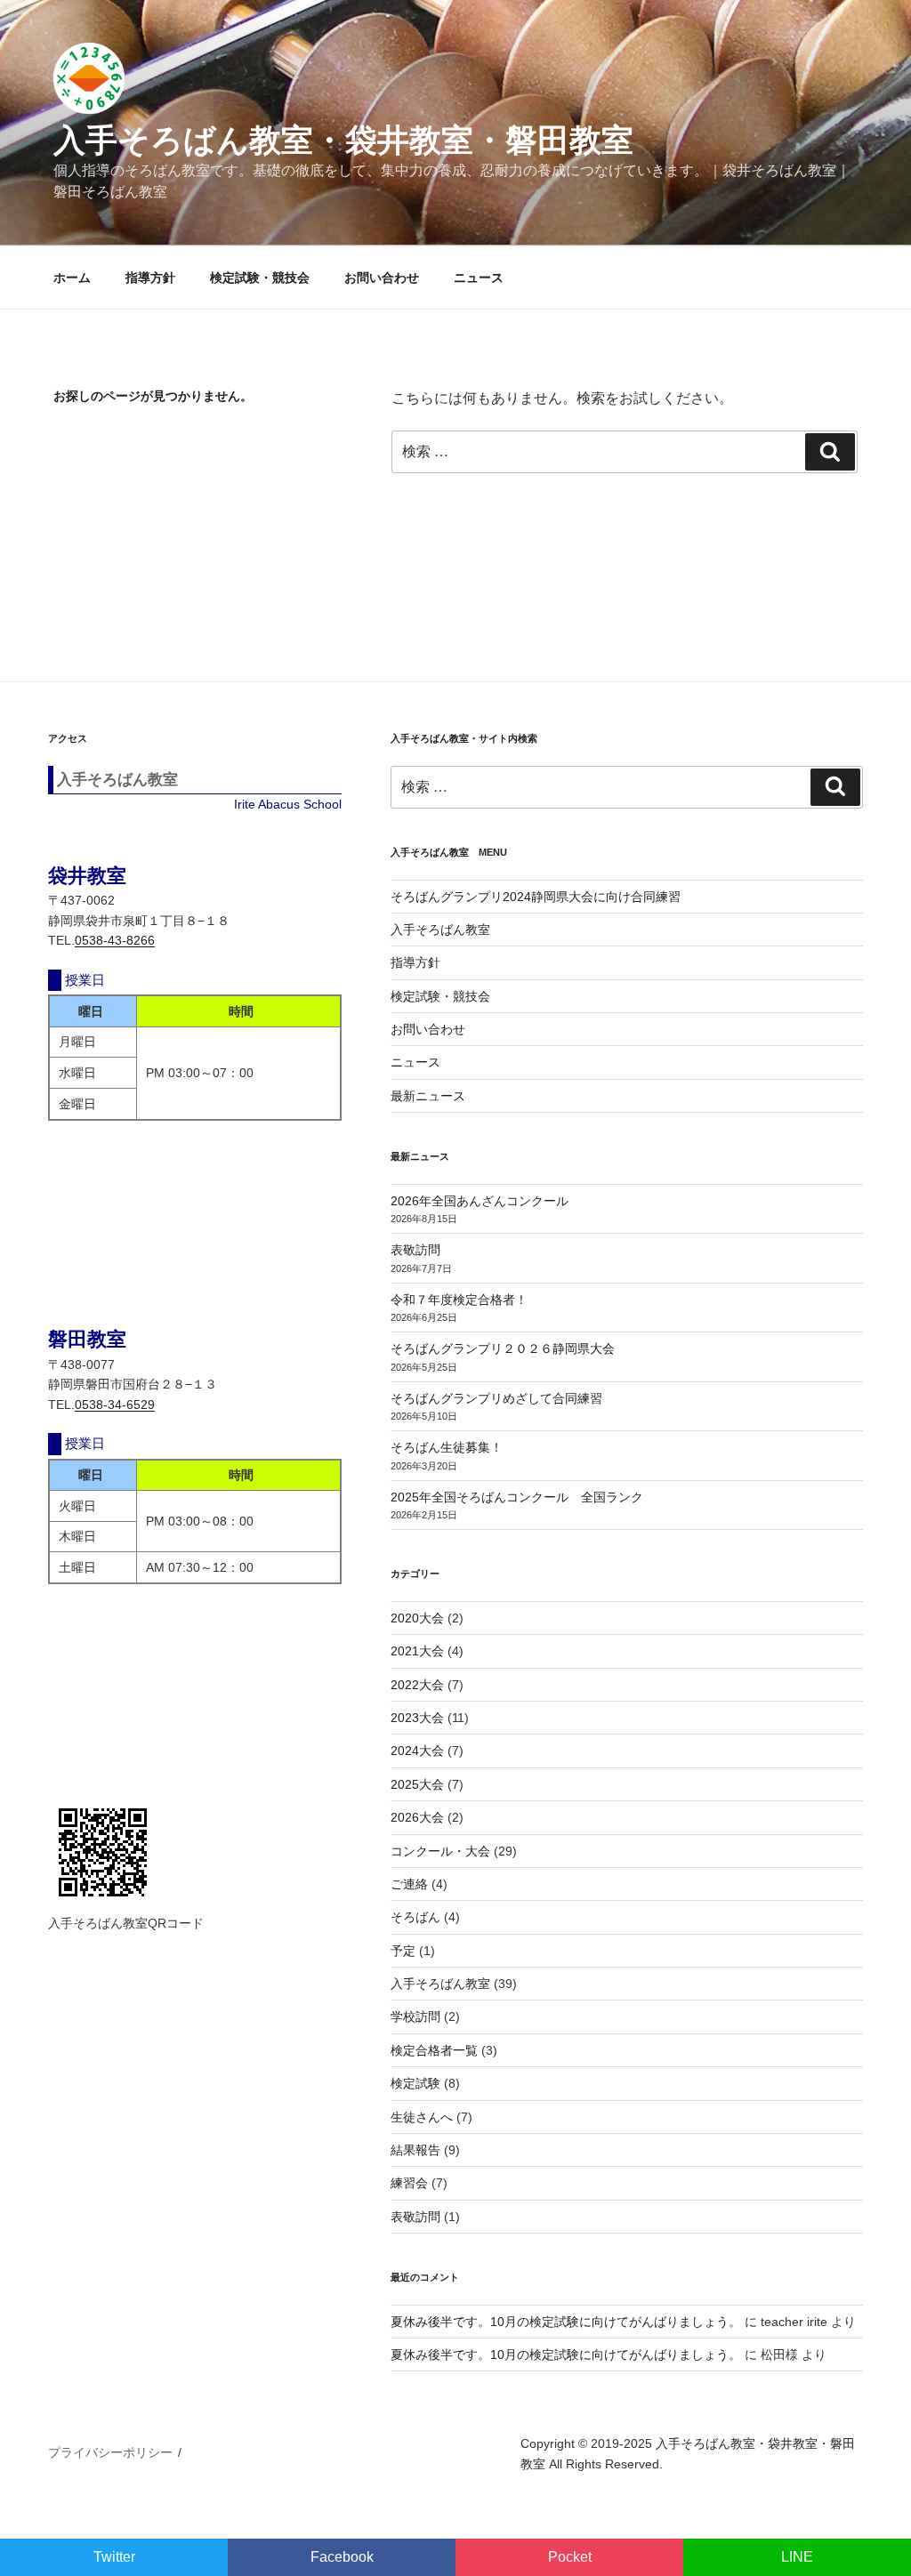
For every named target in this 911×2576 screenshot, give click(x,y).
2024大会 (417, 1751)
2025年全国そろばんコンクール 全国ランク (517, 1497)
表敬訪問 (415, 1250)
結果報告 (415, 2150)
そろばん (415, 1917)
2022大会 (417, 1685)
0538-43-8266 (115, 940)
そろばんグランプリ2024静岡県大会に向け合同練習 (536, 897)
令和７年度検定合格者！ (459, 1300)
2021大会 (417, 1651)
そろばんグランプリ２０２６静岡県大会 (503, 1348)
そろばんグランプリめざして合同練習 (496, 1398)
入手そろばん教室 (440, 930)
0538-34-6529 (115, 1405)
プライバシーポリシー (110, 2452)
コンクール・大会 (440, 1851)
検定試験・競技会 (260, 278)
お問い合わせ (382, 278)
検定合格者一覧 (434, 2050)
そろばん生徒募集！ (447, 1447)
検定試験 (415, 2083)
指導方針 (150, 278)
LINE (797, 2557)
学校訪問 (415, 2017)
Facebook (342, 2557)
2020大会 (417, 1618)
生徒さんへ (422, 2117)
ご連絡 (409, 1884)
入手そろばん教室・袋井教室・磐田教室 (343, 140)
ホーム (72, 278)
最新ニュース (428, 1096)
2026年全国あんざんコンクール (480, 1201)
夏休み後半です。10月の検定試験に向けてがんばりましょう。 (566, 2322)
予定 (403, 1951)
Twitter (114, 2557)
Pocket (570, 2557)
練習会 (409, 2183)
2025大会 (417, 1784)
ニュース (479, 278)
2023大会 (417, 1718)
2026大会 (417, 1817)
